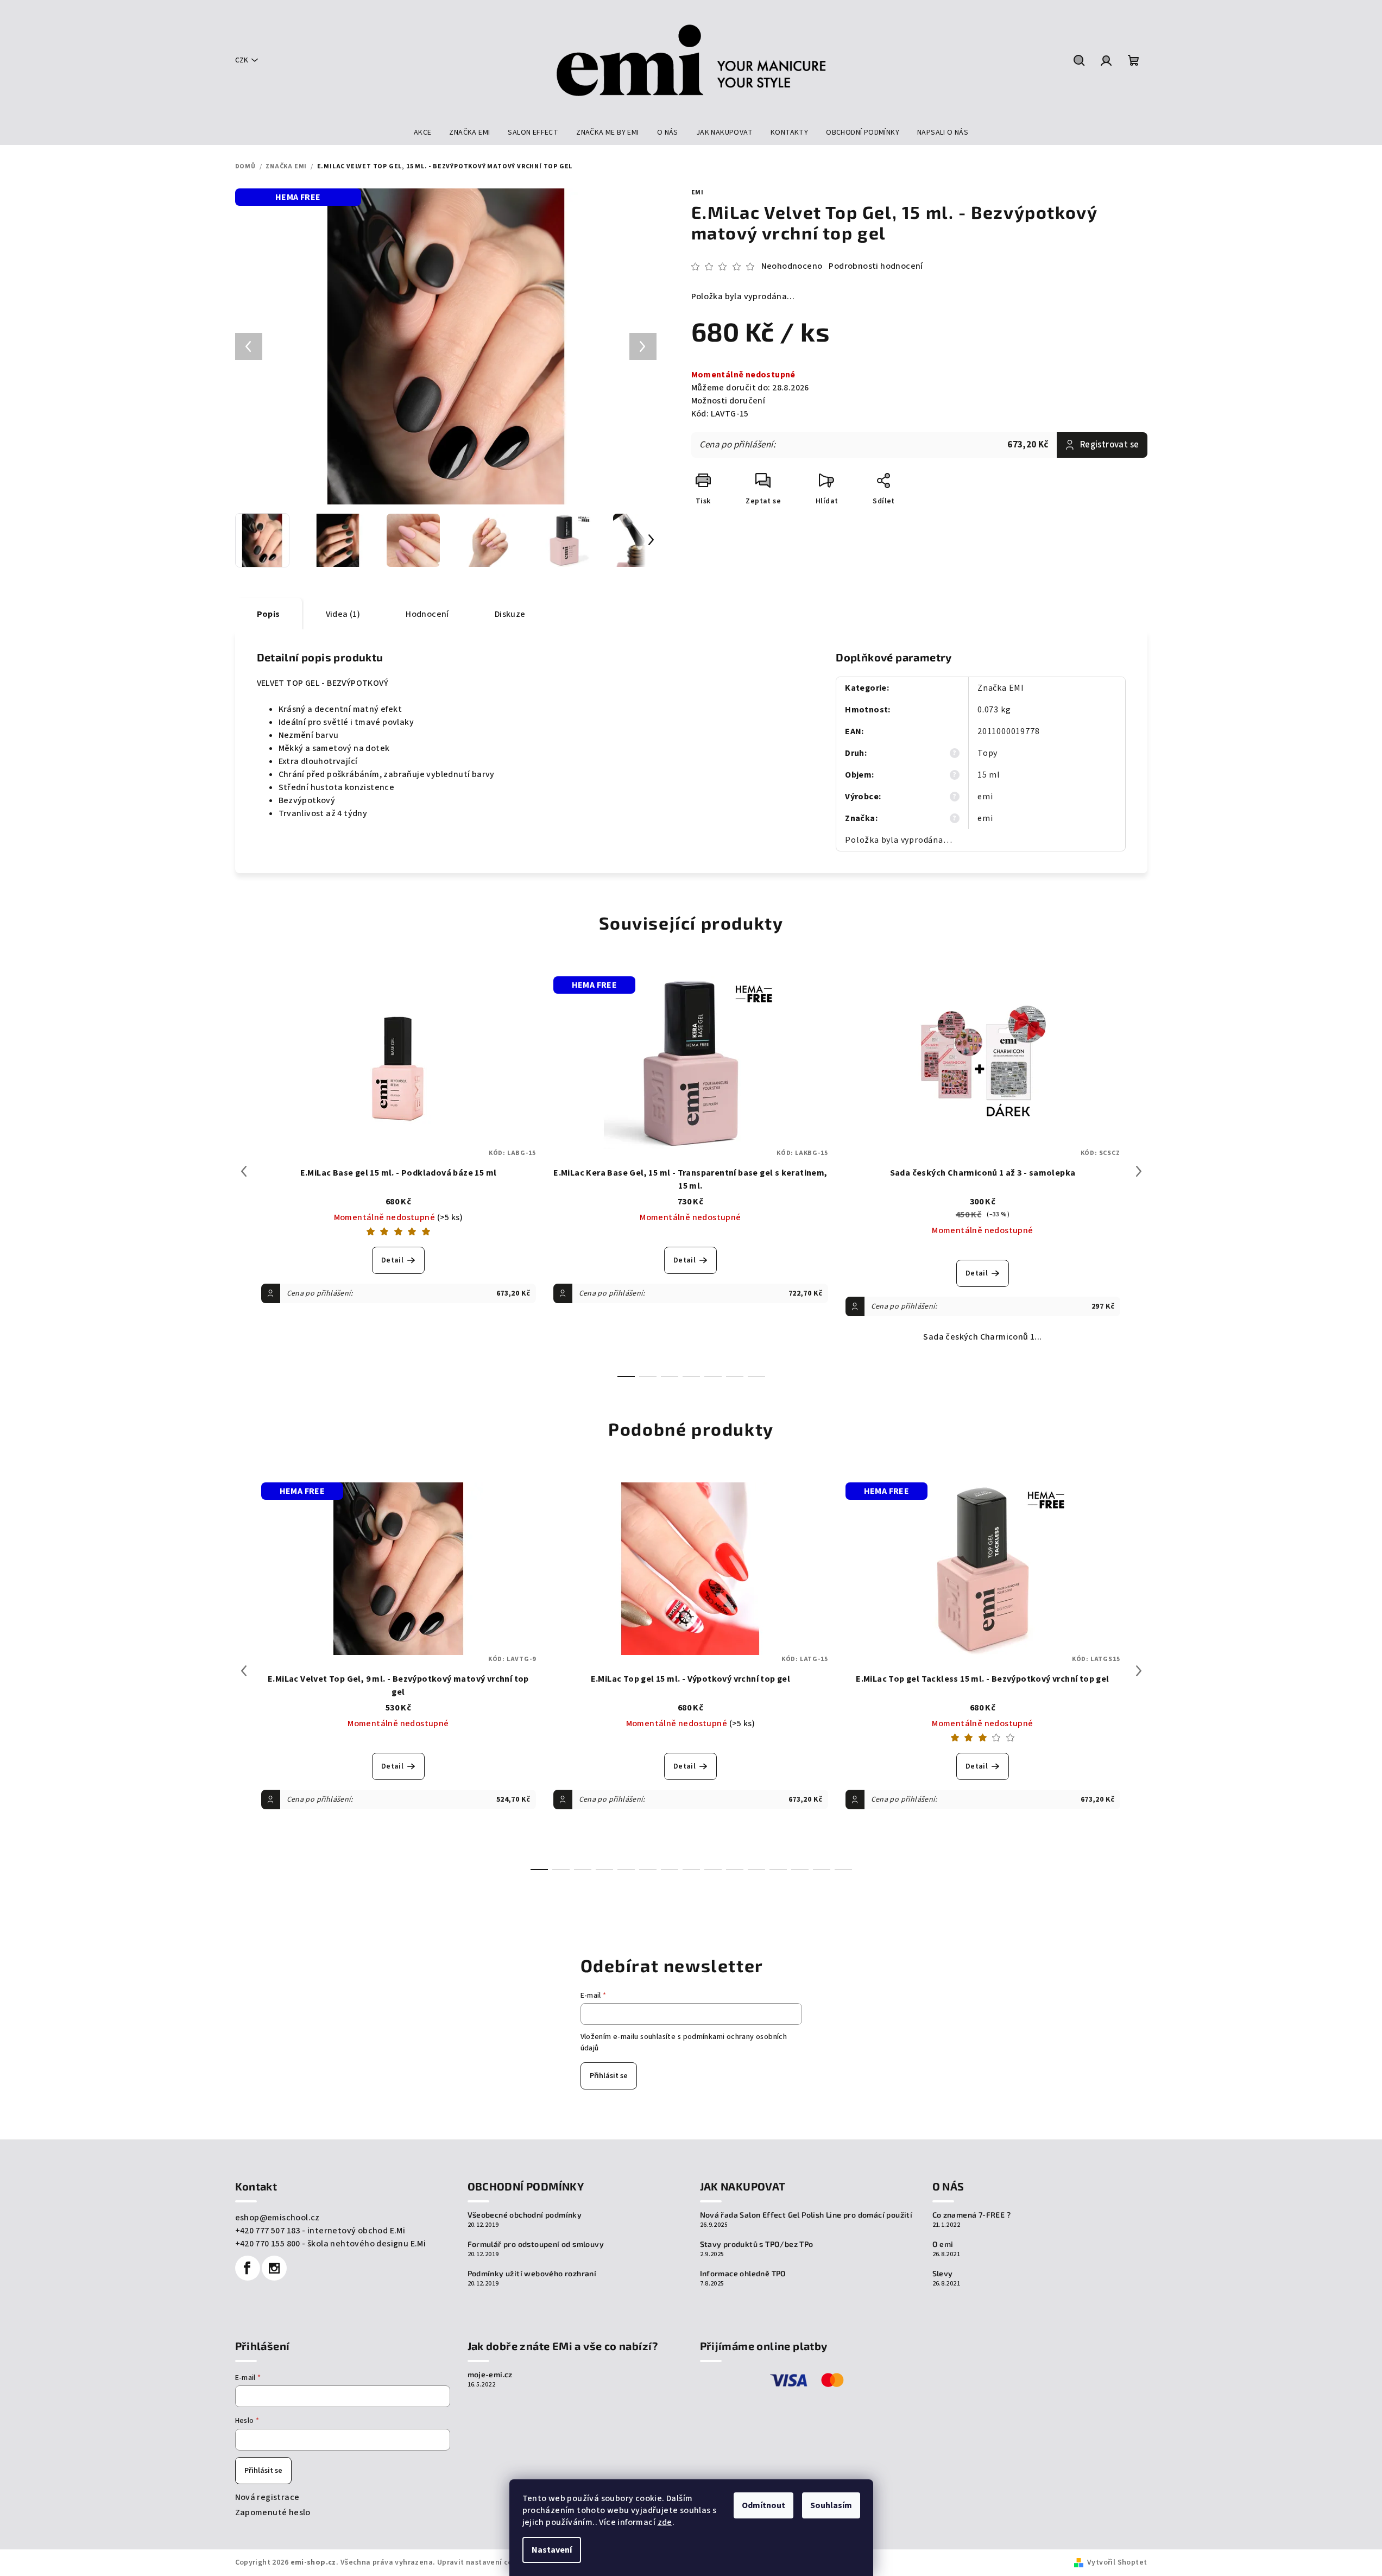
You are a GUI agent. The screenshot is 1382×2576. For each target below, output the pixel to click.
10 (756, 1870)
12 (800, 1870)
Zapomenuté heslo (273, 2512)
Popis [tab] (269, 614)
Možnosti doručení (728, 401)
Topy (987, 753)
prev (244, 1171)
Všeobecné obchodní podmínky (525, 2215)
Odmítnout (763, 2505)
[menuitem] (423, 132)
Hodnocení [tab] (427, 614)
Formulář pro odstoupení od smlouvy (536, 2244)
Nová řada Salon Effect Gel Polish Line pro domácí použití (806, 2215)
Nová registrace (267, 2497)
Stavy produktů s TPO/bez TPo (757, 2244)
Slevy (943, 2274)
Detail (392, 1260)
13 (822, 1870)
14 (843, 1870)
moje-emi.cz (490, 2375)
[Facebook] (248, 2268)
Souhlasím (831, 2505)
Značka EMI (1001, 688)
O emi (943, 2244)
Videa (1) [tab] (343, 614)
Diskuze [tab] (510, 614)
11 (778, 1870)
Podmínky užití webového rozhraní (532, 2274)
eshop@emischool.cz (277, 2218)
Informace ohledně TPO (743, 2274)
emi (698, 192)
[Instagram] (274, 2268)
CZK (242, 60)
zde (665, 2522)
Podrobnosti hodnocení (876, 266)
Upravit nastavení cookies (484, 2562)
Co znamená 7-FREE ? (972, 2215)
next (1139, 1171)
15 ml (989, 775)
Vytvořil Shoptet (1117, 2562)
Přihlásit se (609, 2076)
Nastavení (552, 2550)
